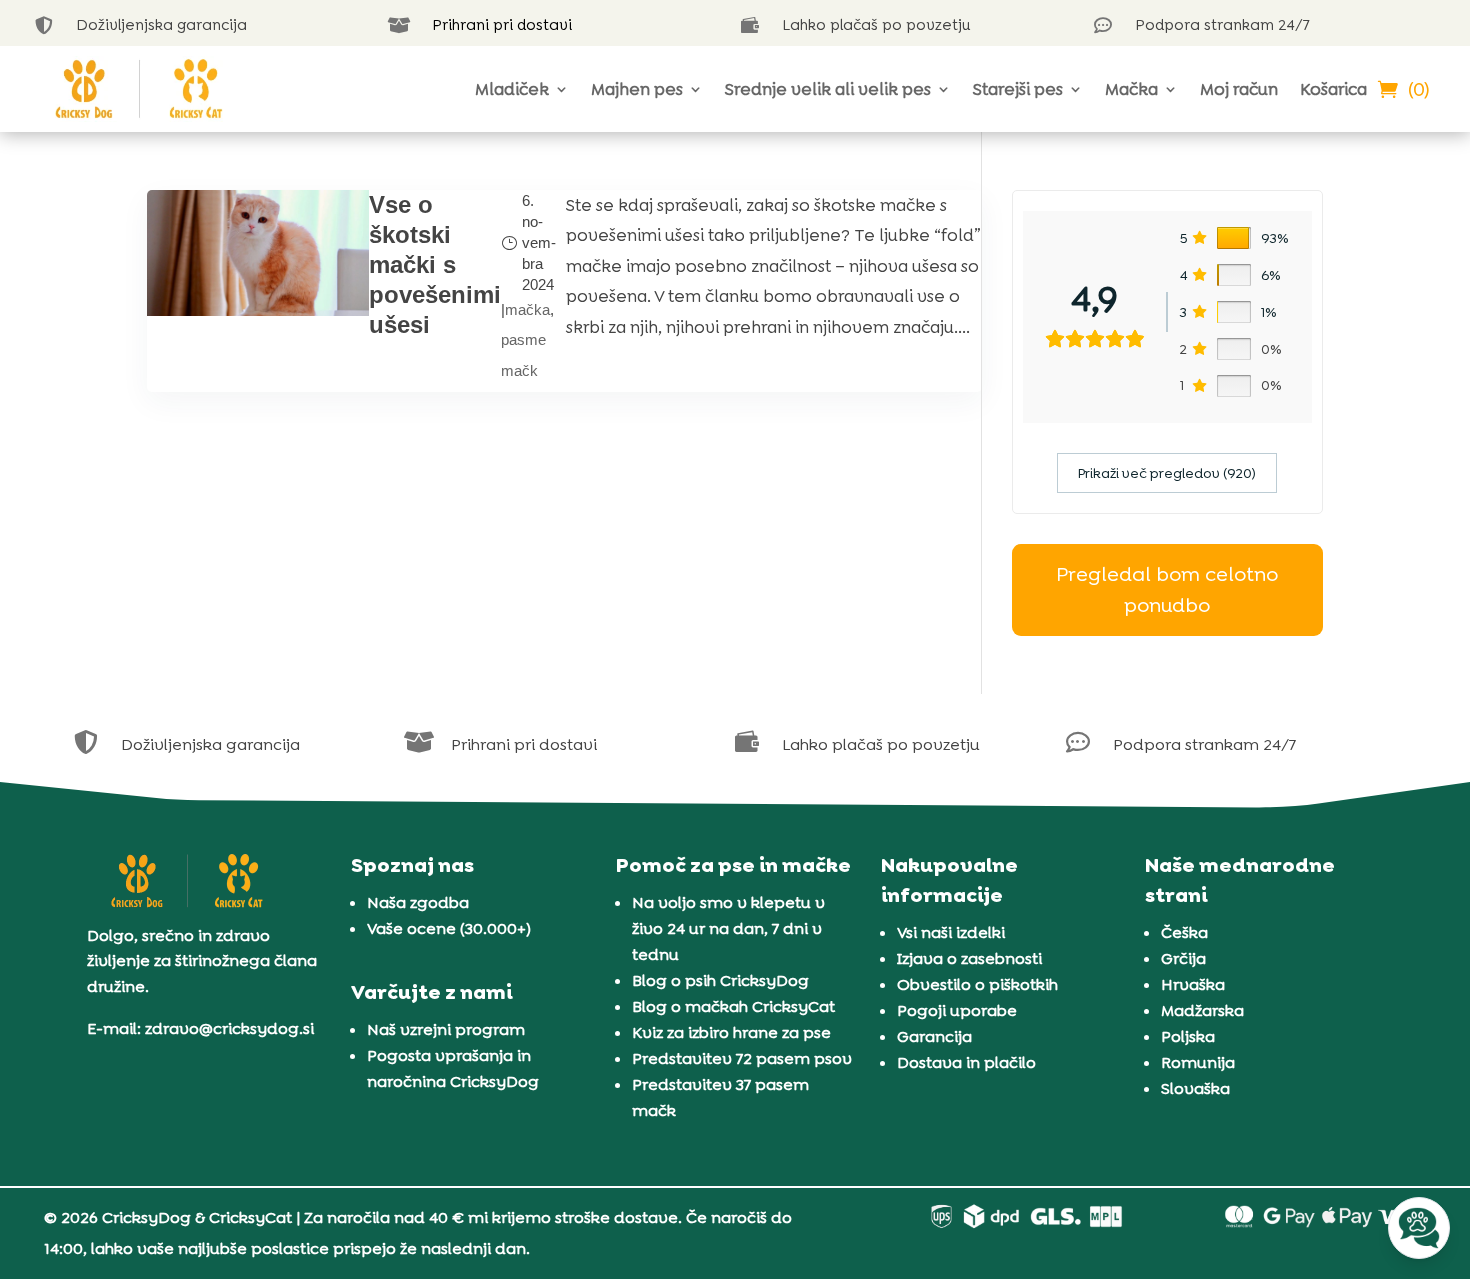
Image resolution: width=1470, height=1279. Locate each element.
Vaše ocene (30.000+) (449, 928)
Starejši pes (1018, 89)
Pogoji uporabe (957, 1010)
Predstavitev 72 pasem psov (742, 1058)
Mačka (1131, 89)
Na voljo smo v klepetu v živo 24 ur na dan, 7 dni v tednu (728, 928)
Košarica (1333, 89)
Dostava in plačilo (966, 1062)
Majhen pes (637, 89)
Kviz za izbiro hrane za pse (731, 1032)
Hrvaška (1193, 984)
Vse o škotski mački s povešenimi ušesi (435, 264)
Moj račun (1239, 89)
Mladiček (512, 89)
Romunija (1198, 1062)
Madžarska (1202, 1010)
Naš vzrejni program (446, 1029)
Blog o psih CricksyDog (720, 980)
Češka (1184, 932)
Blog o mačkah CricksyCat (733, 1006)
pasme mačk (523, 355)
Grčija (1183, 958)
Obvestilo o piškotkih (977, 984)
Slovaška (1195, 1088)
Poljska (1188, 1036)
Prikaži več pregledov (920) (1167, 473)
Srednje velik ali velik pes (828, 89)
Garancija (934, 1036)
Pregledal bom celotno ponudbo (1167, 589)
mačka (527, 309)
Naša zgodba (418, 902)
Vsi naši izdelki (951, 932)
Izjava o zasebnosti (969, 958)
